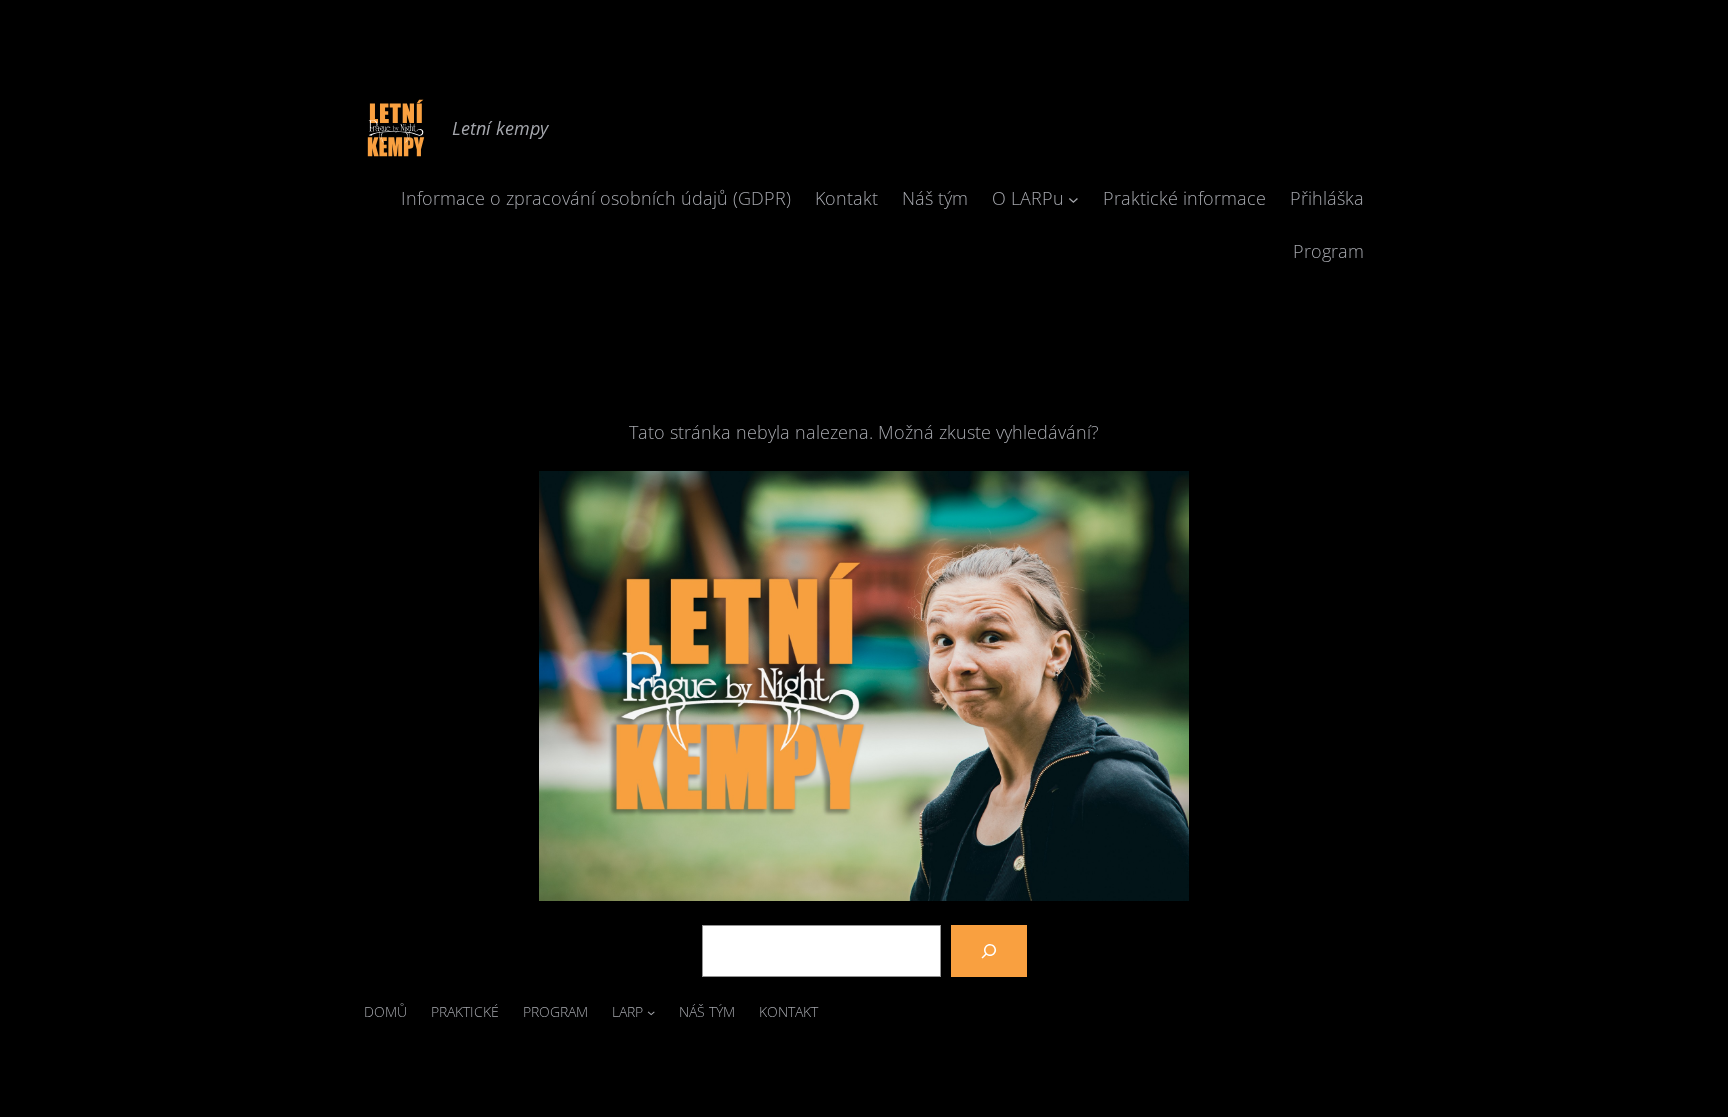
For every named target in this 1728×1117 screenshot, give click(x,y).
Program (1328, 251)
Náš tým (935, 198)
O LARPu (1028, 198)
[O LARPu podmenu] (1073, 198)
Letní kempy (500, 128)
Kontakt (846, 198)
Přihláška (1327, 198)
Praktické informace (1184, 198)
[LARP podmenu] (651, 1012)
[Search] (989, 951)
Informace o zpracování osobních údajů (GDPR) (596, 198)
